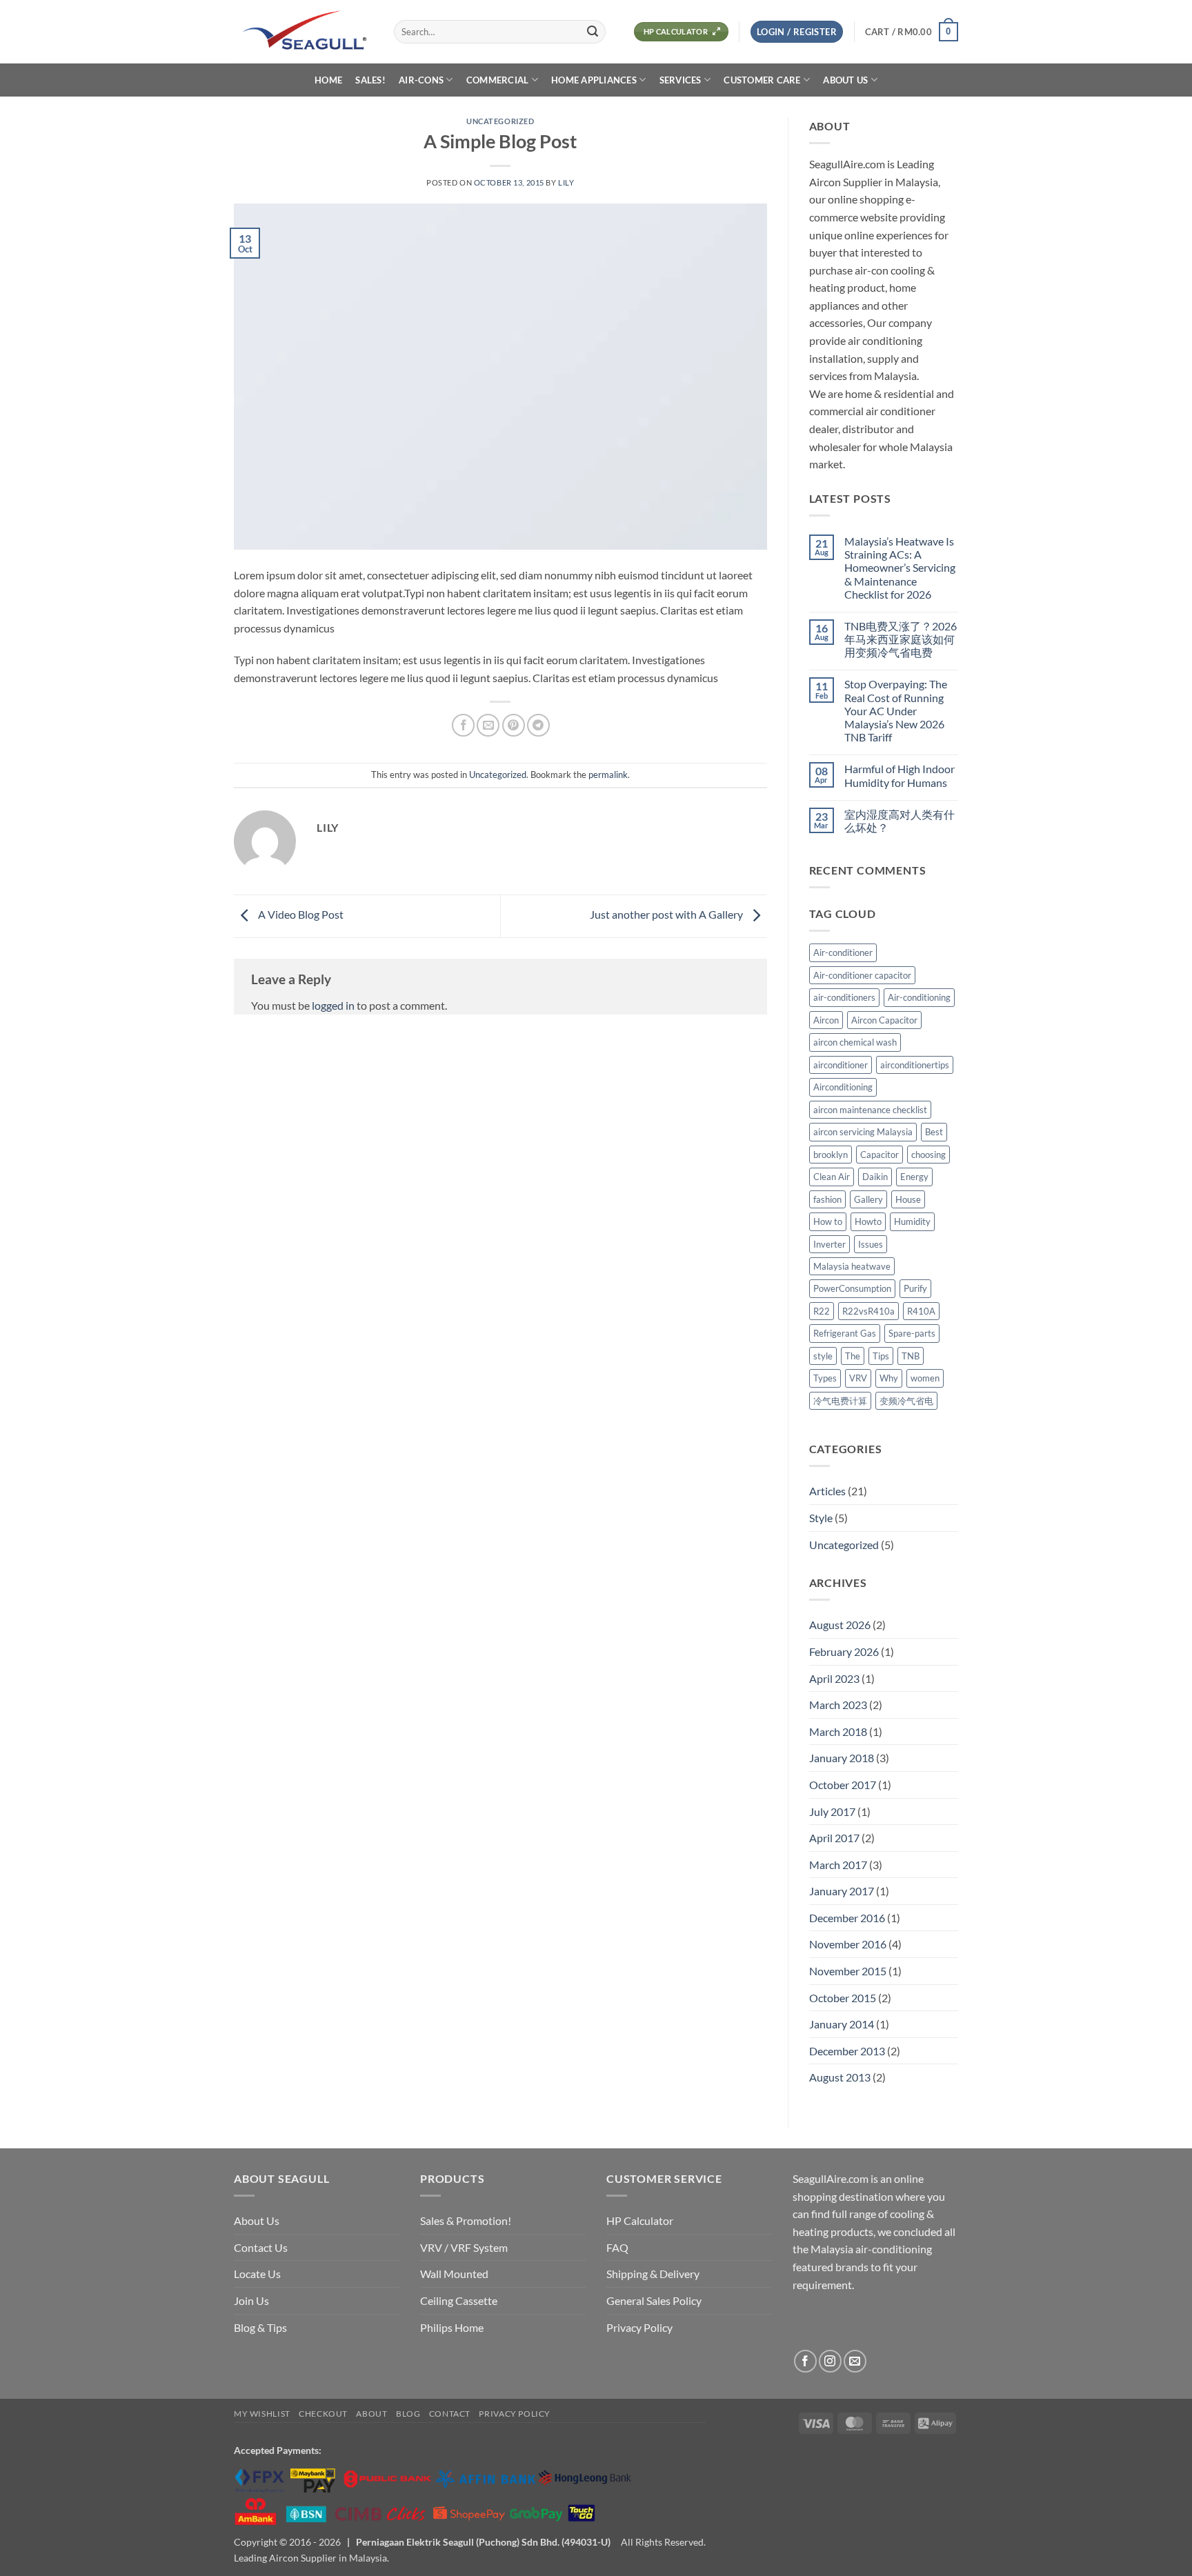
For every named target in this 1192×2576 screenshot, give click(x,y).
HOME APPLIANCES (594, 80)
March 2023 (838, 1705)
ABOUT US (845, 80)
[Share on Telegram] (538, 725)
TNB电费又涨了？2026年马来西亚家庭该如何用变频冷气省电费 (901, 639)
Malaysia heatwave (852, 1266)
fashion (827, 1199)
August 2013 (840, 2077)
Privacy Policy (639, 2327)
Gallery (868, 1199)
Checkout (323, 2414)
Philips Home (452, 2327)
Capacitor (880, 1155)
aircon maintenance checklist (870, 1110)
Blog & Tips (260, 2327)
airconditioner (841, 1065)
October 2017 (843, 1785)
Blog (408, 2414)
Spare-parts (912, 1333)
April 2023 (834, 1678)
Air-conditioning (919, 997)
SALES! (370, 80)
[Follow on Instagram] (830, 2361)
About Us (257, 2220)
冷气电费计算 (840, 1401)
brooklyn (831, 1155)
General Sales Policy (654, 2300)
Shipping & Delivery (653, 2274)
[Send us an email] (855, 2361)
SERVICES (681, 80)
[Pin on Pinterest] (514, 725)
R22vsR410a (868, 1311)
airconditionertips (915, 1065)
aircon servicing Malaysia (863, 1132)
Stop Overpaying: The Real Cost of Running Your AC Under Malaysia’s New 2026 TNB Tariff (896, 710)
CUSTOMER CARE (762, 80)
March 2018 (838, 1731)
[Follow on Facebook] (805, 2361)
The (853, 1356)
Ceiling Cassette (459, 2300)
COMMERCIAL (498, 80)
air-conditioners (844, 997)
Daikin (875, 1177)
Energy (914, 1177)
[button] (797, 32)
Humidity (912, 1221)
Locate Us (257, 2274)
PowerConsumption (852, 1288)
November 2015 (848, 1971)
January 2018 (842, 1758)
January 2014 (842, 2024)
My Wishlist (262, 2414)
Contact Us (261, 2247)
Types (825, 1378)
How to (828, 1221)
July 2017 (832, 1811)
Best (934, 1132)
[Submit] (593, 32)
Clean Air (832, 1177)
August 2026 (840, 1625)
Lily (566, 182)
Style (821, 1518)
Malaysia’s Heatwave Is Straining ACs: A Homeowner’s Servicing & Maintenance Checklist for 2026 (900, 568)
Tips (881, 1356)
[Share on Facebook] (463, 725)
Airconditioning (843, 1087)
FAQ (617, 2247)
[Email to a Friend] (488, 725)
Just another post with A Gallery (667, 915)
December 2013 (847, 2051)
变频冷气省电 (906, 1401)
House (908, 1199)
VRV (858, 1378)
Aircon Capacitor (884, 1020)
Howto (868, 1221)
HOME (328, 80)
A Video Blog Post (300, 915)
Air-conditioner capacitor (862, 975)
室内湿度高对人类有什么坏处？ (900, 821)
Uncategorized (500, 121)
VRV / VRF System (464, 2247)
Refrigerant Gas (845, 1333)
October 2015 (843, 1998)
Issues (871, 1244)
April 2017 (834, 1838)
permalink (608, 775)
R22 (822, 1311)
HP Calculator (640, 2220)
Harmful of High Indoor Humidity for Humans (900, 775)
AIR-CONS (421, 80)
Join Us (251, 2300)
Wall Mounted (454, 2274)
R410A (921, 1311)
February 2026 (844, 1651)
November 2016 (848, 1944)
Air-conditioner (843, 952)
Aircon (826, 1020)
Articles (827, 1491)
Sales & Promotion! (466, 2220)
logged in (333, 1005)
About (371, 2414)
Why (889, 1378)
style (823, 1356)
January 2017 (842, 1891)
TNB (911, 1356)
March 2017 (838, 1865)
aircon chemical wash (855, 1042)
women (925, 1378)
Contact (450, 2414)
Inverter (830, 1244)
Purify (915, 1288)
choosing (928, 1155)
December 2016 (847, 1918)
